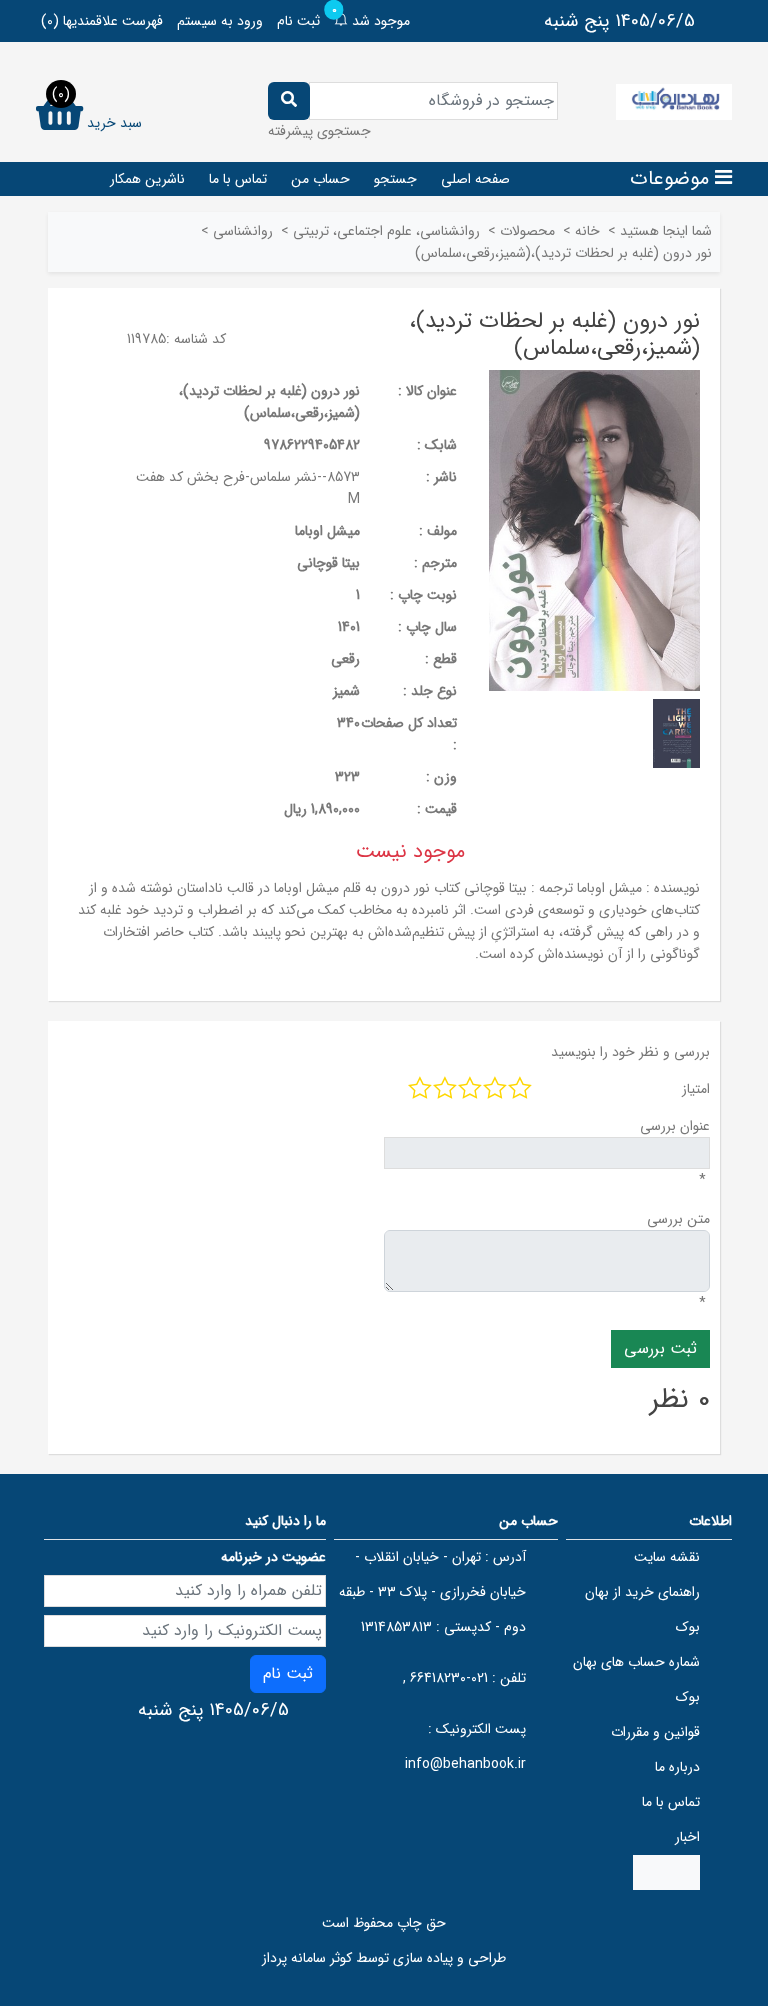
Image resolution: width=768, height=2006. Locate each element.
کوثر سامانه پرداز (307, 1958)
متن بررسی (678, 1219)
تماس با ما (238, 179)
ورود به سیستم (220, 21)
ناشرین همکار (147, 179)
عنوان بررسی (675, 1126)
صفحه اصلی (475, 179)
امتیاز (696, 1089)
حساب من (320, 179)
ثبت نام (298, 21)
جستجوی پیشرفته (319, 131)
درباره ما (677, 1767)
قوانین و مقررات (655, 1732)
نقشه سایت (667, 1557)
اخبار (687, 1837)
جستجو (395, 179)
